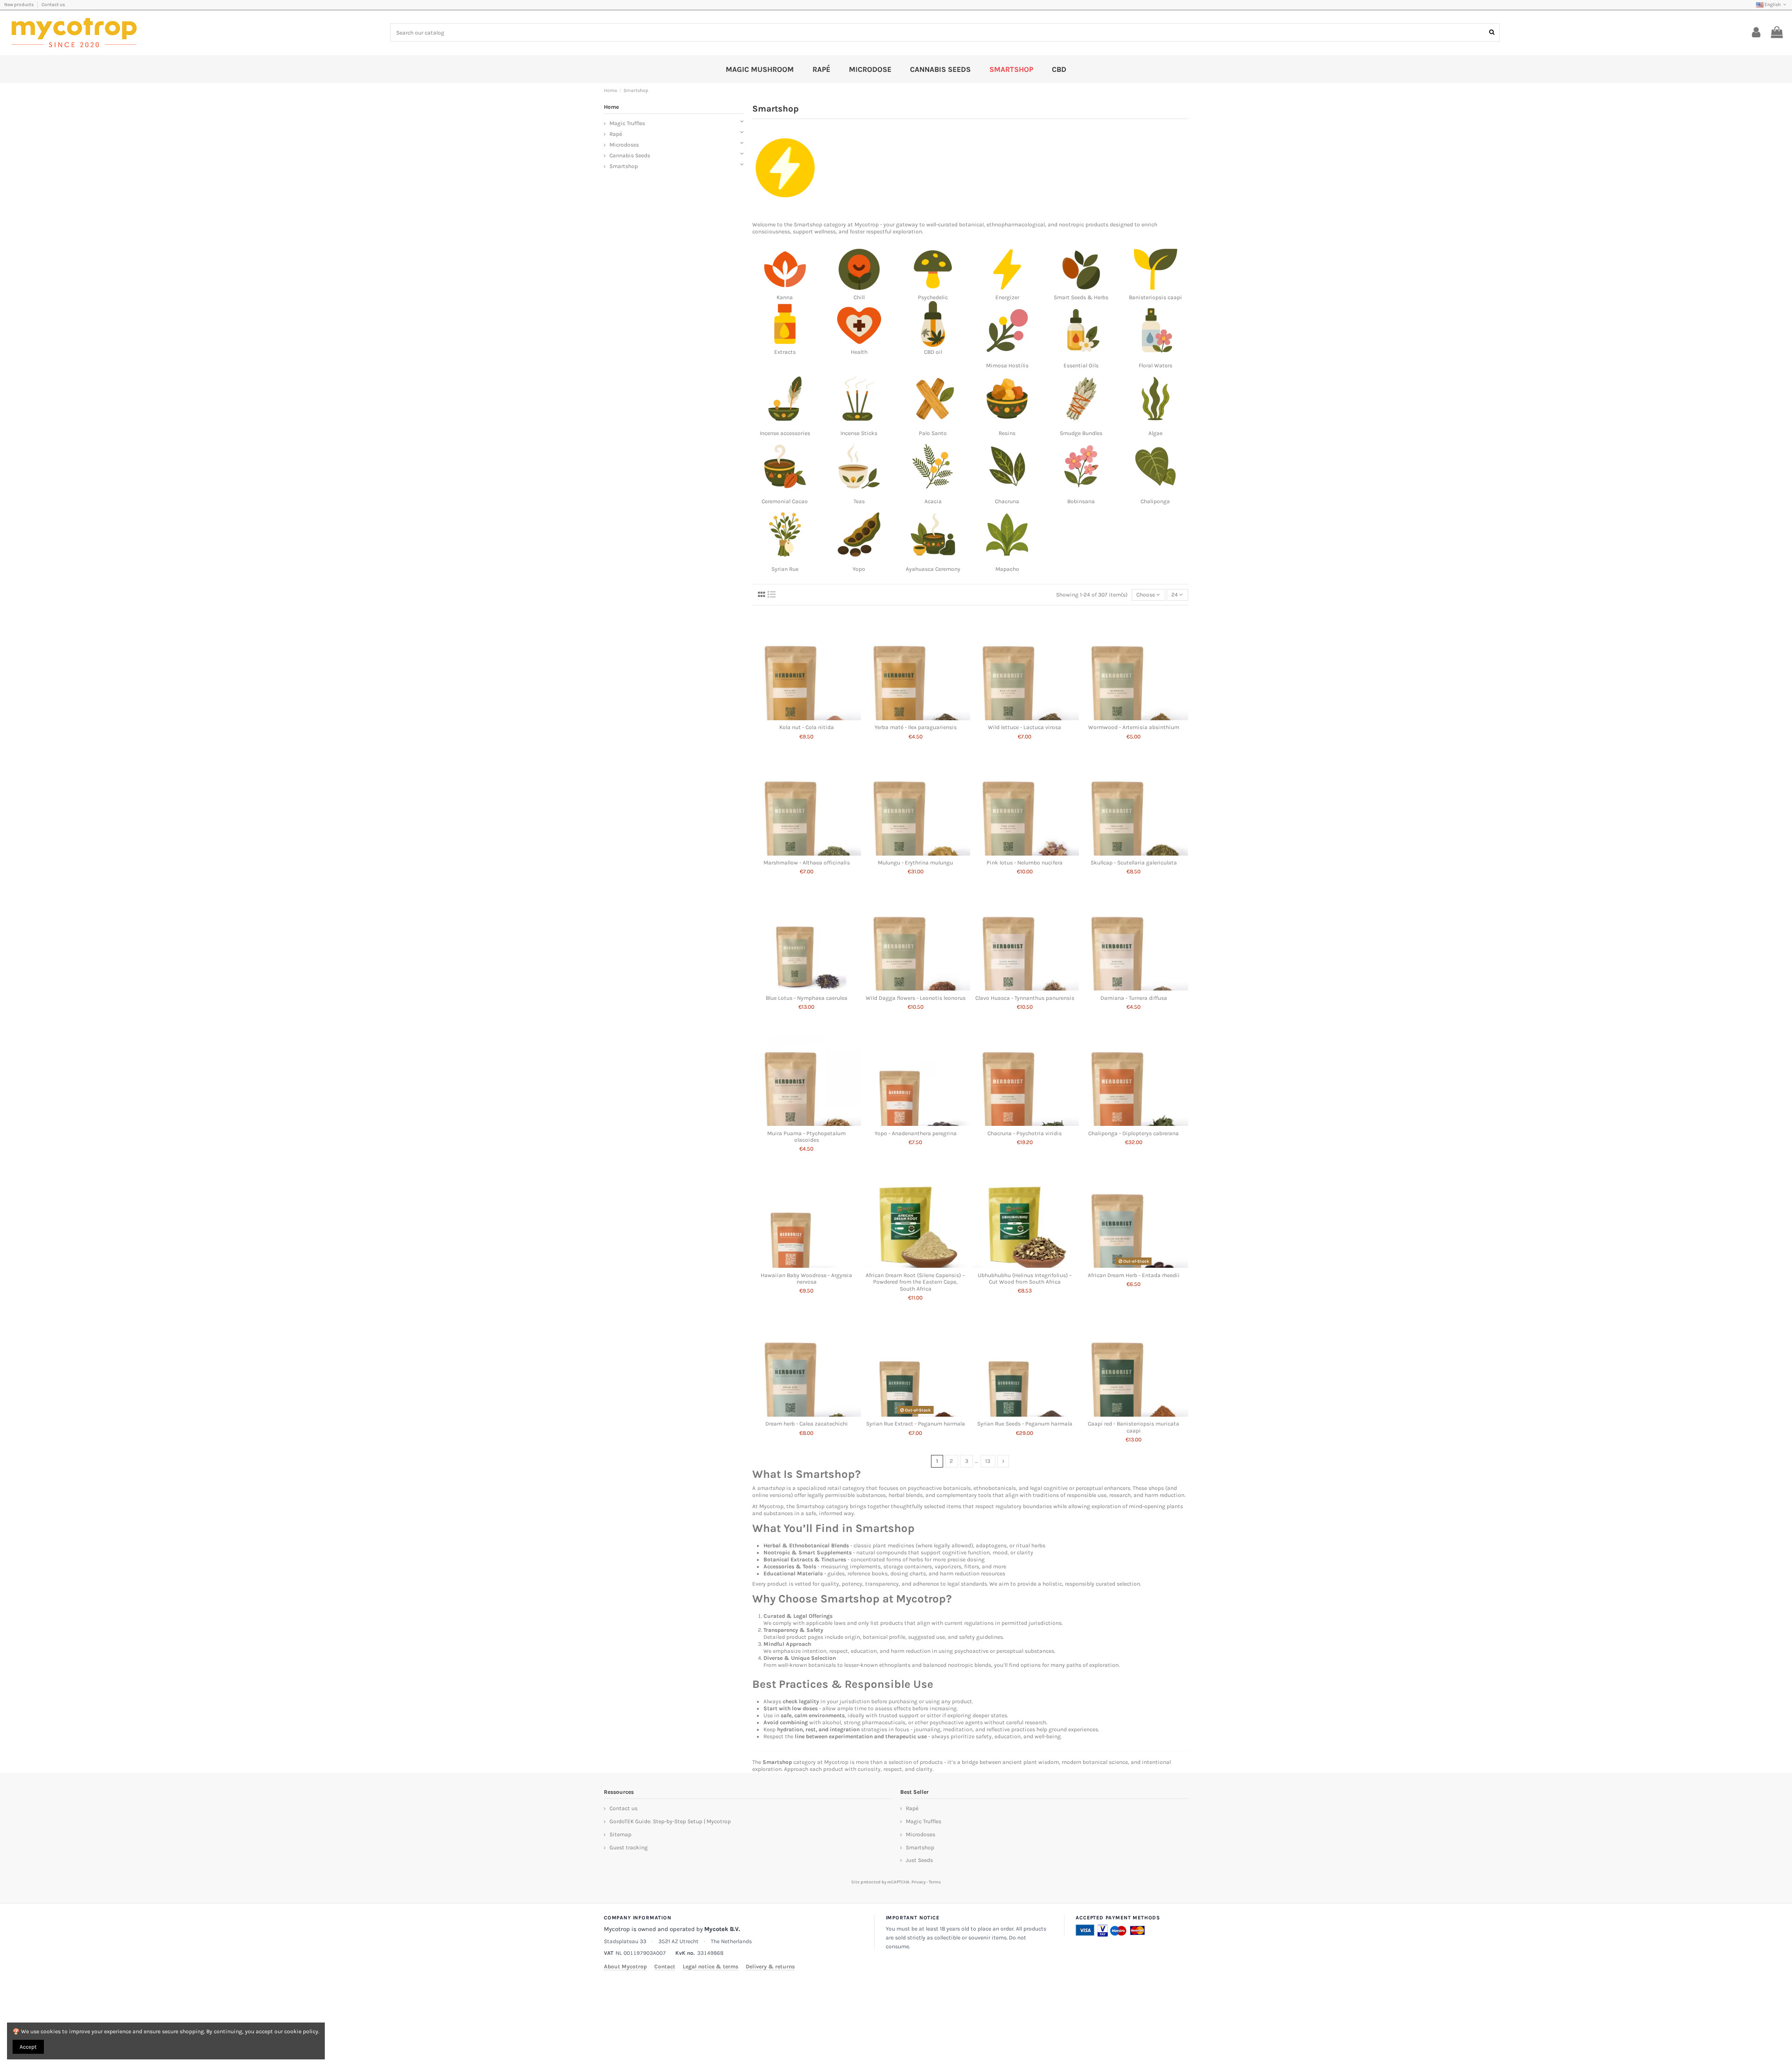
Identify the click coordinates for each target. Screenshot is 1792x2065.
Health (859, 352)
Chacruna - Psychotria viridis (1025, 1133)
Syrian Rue (785, 569)
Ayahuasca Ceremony (933, 569)
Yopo (859, 569)
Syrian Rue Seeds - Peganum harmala (1025, 1424)
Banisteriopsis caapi (1155, 297)
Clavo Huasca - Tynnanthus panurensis (1025, 998)
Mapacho (1007, 569)
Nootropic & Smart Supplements (808, 1552)
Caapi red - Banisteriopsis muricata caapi (1134, 1427)
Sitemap (620, 1834)
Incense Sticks (859, 433)
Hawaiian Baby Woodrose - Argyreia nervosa (806, 1278)
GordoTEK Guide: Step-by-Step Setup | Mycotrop (670, 1821)
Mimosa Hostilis (1007, 365)
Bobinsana (1081, 501)
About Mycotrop (625, 1967)
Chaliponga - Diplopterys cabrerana (1134, 1133)
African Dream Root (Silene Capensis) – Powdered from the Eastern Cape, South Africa (915, 1282)
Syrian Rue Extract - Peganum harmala (916, 1424)
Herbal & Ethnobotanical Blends (806, 1545)
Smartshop (808, 225)
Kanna (785, 297)
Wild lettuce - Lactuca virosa (1025, 727)
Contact (665, 1967)
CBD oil (933, 352)
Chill (859, 297)
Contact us (53, 5)
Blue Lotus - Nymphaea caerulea (807, 998)
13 (988, 1461)
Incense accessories (785, 433)
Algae (1155, 433)
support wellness (814, 232)
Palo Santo (933, 433)
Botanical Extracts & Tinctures (805, 1559)
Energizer (1007, 297)
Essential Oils (1081, 365)
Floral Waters (1155, 365)
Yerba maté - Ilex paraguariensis (916, 727)
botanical (971, 225)
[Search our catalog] (1492, 32)
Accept (28, 2047)
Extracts (785, 352)
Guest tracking (629, 1847)
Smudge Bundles (1081, 433)
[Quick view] (807, 717)
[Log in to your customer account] (1756, 33)
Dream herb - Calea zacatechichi (807, 1424)
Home (611, 107)
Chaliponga (1155, 501)
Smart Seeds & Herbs (1081, 297)
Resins (1007, 433)
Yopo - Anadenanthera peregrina (916, 1133)
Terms (935, 1882)
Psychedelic (933, 297)
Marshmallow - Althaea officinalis (807, 863)
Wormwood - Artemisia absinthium (1134, 727)
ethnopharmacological (1016, 225)
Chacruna (1007, 501)
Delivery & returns (770, 1967)
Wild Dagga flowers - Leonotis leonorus (916, 998)
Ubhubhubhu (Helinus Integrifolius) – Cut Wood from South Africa (1025, 1278)
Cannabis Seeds (630, 155)
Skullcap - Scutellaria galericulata (1134, 863)
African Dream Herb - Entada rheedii (1134, 1275)
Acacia (933, 501)
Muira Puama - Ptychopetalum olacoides (806, 1137)
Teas (859, 501)
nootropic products (1084, 225)
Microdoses (624, 145)
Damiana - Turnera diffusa (1134, 998)
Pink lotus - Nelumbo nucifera (1025, 863)
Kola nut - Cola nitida (807, 727)
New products (19, 5)
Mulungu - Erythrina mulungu (915, 863)
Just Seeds (919, 1860)
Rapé (616, 134)
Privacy (918, 1882)
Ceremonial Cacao (785, 501)
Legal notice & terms (710, 1967)
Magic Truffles (627, 123)
